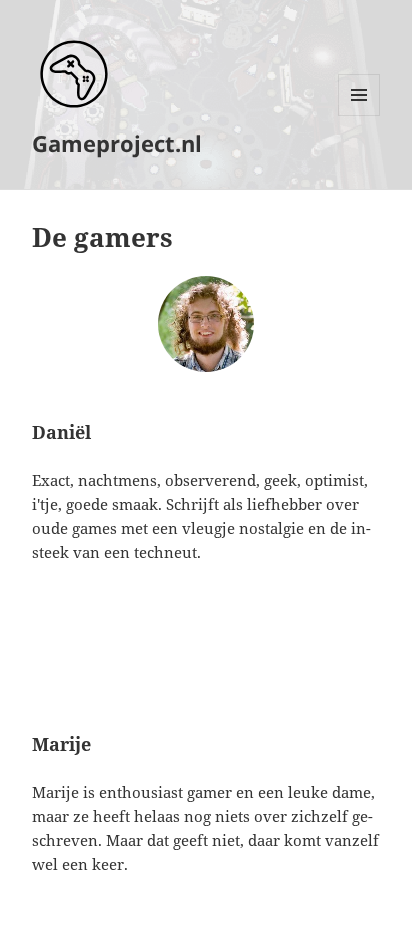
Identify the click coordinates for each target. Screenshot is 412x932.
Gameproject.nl (117, 143)
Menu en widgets (359, 115)
